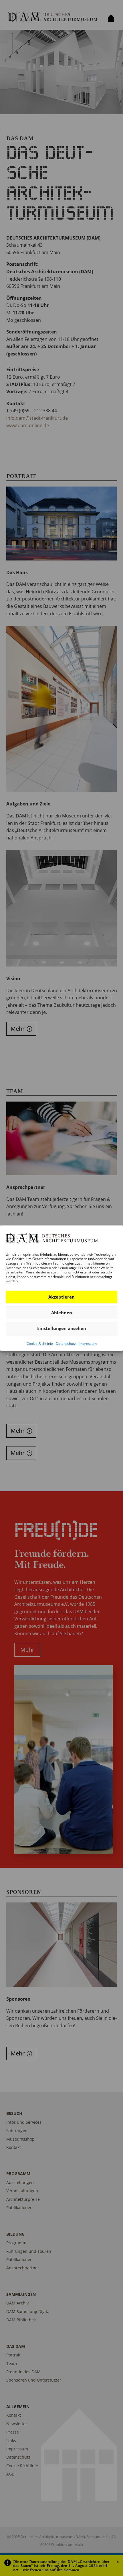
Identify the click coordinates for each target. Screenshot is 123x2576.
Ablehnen (62, 1313)
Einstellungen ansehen (62, 1328)
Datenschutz (66, 1344)
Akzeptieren (61, 1297)
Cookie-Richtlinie (40, 1344)
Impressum (88, 1344)
